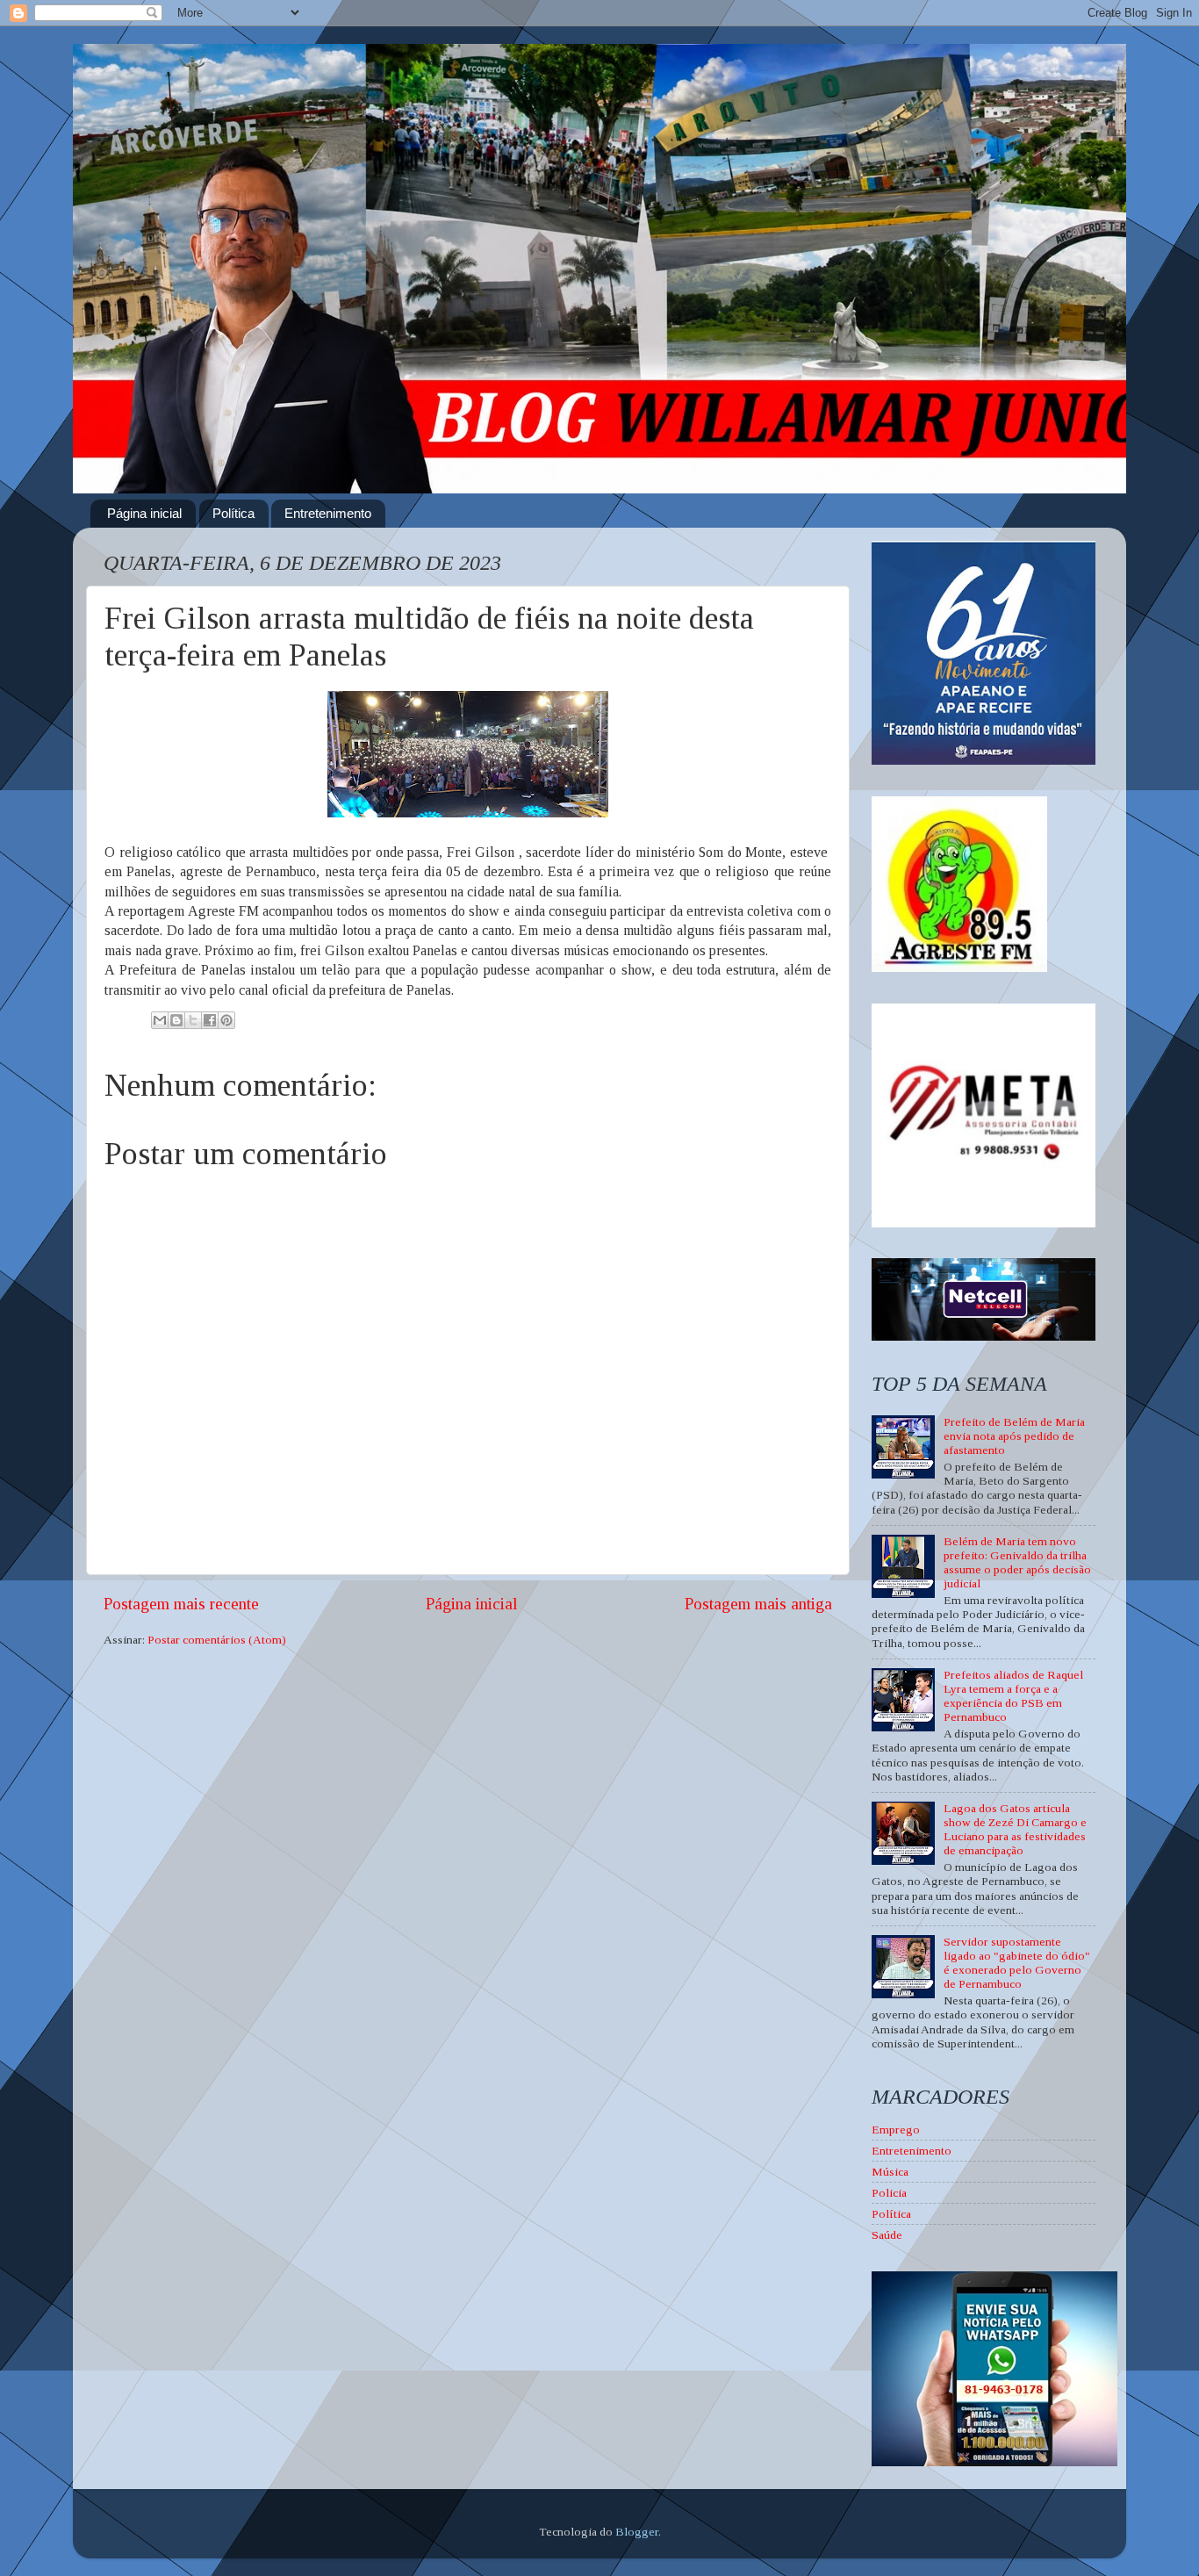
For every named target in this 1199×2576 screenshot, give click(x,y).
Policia (889, 2193)
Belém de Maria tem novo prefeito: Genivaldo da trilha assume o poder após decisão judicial (1017, 1563)
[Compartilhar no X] (193, 1020)
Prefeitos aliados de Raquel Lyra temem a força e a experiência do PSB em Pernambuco (1013, 1696)
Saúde (887, 2235)
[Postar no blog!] (176, 1020)
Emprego (896, 2130)
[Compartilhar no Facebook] (210, 1020)
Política (233, 513)
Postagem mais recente (181, 1604)
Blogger (637, 2532)
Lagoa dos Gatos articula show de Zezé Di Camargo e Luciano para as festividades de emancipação (1015, 1830)
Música (890, 2172)
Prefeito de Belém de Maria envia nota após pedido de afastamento (1014, 1436)
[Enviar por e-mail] (160, 1020)
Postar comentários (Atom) (217, 1640)
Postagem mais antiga (758, 1604)
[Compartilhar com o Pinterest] (226, 1020)
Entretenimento (328, 513)
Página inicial (144, 513)
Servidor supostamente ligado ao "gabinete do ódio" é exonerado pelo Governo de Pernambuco (1017, 1963)
